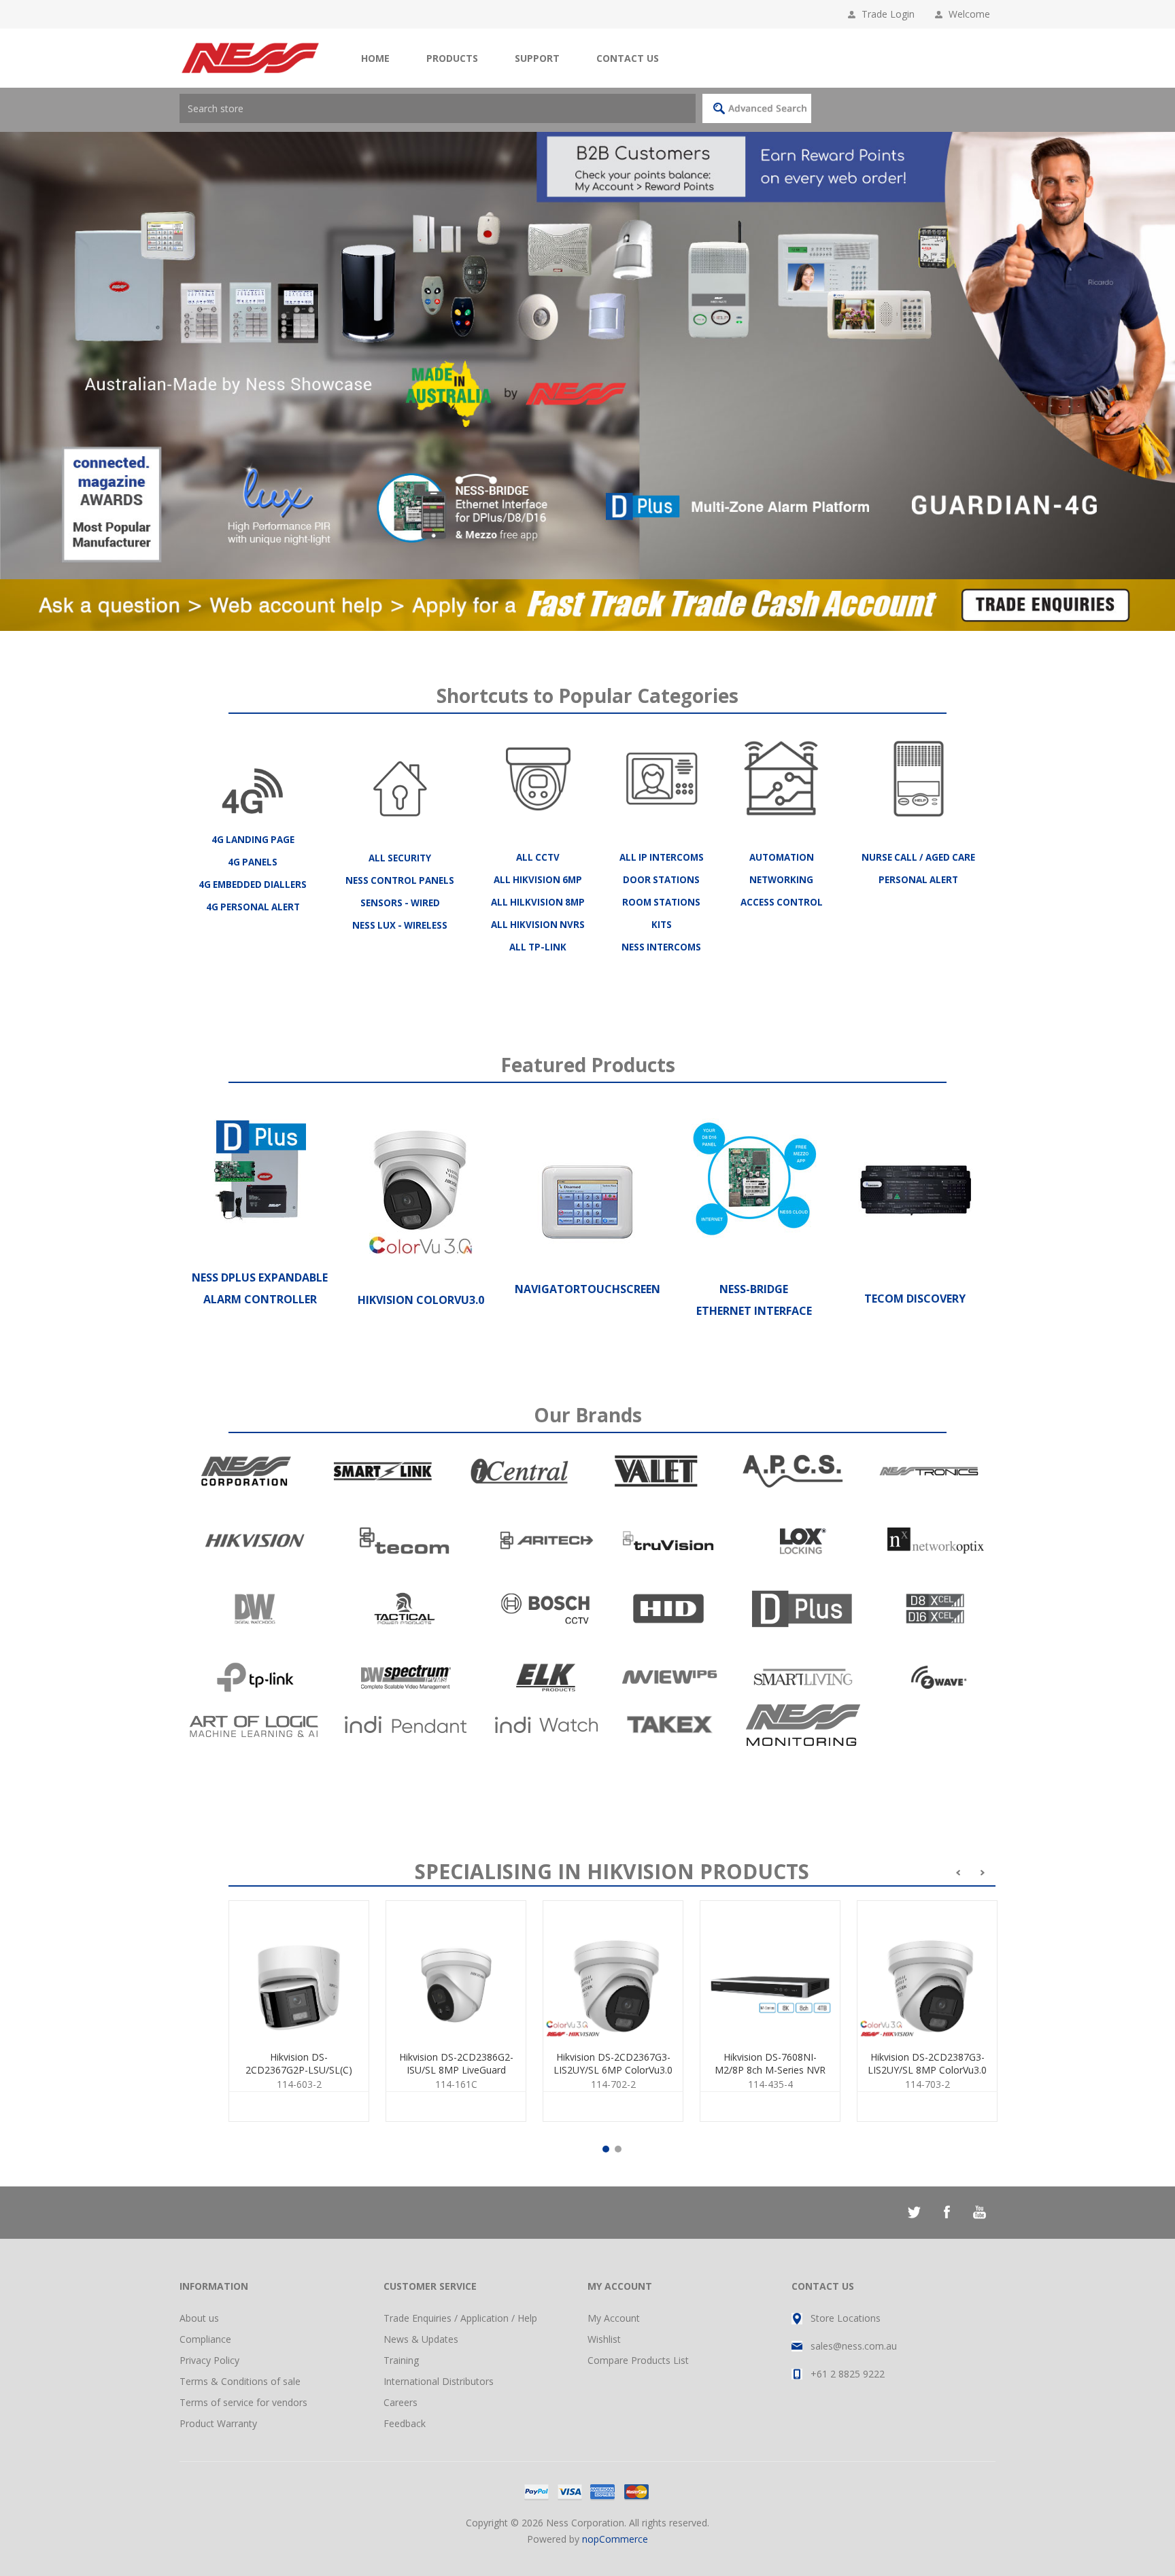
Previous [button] (10, 356)
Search (757, 108)
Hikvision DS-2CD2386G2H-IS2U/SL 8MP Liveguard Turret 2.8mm (927, 2076)
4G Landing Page (253, 840)
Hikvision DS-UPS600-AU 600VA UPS (613, 2063)
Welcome (972, 14)
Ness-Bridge (754, 1289)
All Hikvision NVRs (538, 925)
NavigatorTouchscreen (587, 1289)
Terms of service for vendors (243, 2402)
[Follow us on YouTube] (979, 2212)
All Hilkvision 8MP (538, 902)
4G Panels (253, 862)
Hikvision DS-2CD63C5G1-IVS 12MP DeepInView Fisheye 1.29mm (299, 2070)
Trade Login (888, 14)
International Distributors (439, 2381)
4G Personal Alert (253, 907)
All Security (400, 858)
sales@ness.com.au (854, 2346)
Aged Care (950, 857)
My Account (614, 2318)
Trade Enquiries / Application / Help (460, 2318)
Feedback (405, 2423)
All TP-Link (538, 947)
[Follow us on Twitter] (914, 2212)
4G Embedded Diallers (253, 885)
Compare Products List (638, 2360)
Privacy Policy (209, 2360)
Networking (781, 880)
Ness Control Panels (400, 880)
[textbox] (438, 108)
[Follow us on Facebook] (947, 2212)
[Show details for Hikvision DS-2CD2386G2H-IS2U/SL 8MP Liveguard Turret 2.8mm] (927, 1971)
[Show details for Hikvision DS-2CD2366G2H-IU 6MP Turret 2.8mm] (770, 1971)
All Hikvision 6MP (538, 880)
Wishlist (604, 2339)
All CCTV (538, 857)
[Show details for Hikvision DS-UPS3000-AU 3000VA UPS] (456, 1971)
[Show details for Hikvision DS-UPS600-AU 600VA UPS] (613, 1971)
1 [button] (606, 2149)
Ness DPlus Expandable (260, 1277)
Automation (782, 857)
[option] (587, 356)
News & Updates (421, 2339)
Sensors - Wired (400, 903)
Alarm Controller (260, 1299)
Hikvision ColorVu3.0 (421, 1300)
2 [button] (618, 2149)
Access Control (782, 902)
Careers (401, 2402)
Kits (662, 925)
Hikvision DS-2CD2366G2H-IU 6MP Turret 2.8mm (770, 2070)
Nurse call (889, 857)
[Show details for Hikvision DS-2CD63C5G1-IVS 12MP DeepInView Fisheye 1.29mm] (299, 1971)
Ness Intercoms (661, 947)
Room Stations (661, 902)
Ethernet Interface (754, 1311)
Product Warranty (218, 2423)
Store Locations (846, 2318)
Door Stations (661, 880)
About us (199, 2318)
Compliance (205, 2339)
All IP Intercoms (662, 857)
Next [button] (1165, 356)
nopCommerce (615, 2539)
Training (401, 2360)
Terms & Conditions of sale (240, 2381)
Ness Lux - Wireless (400, 925)
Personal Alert (918, 880)
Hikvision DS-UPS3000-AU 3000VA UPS (456, 2063)
